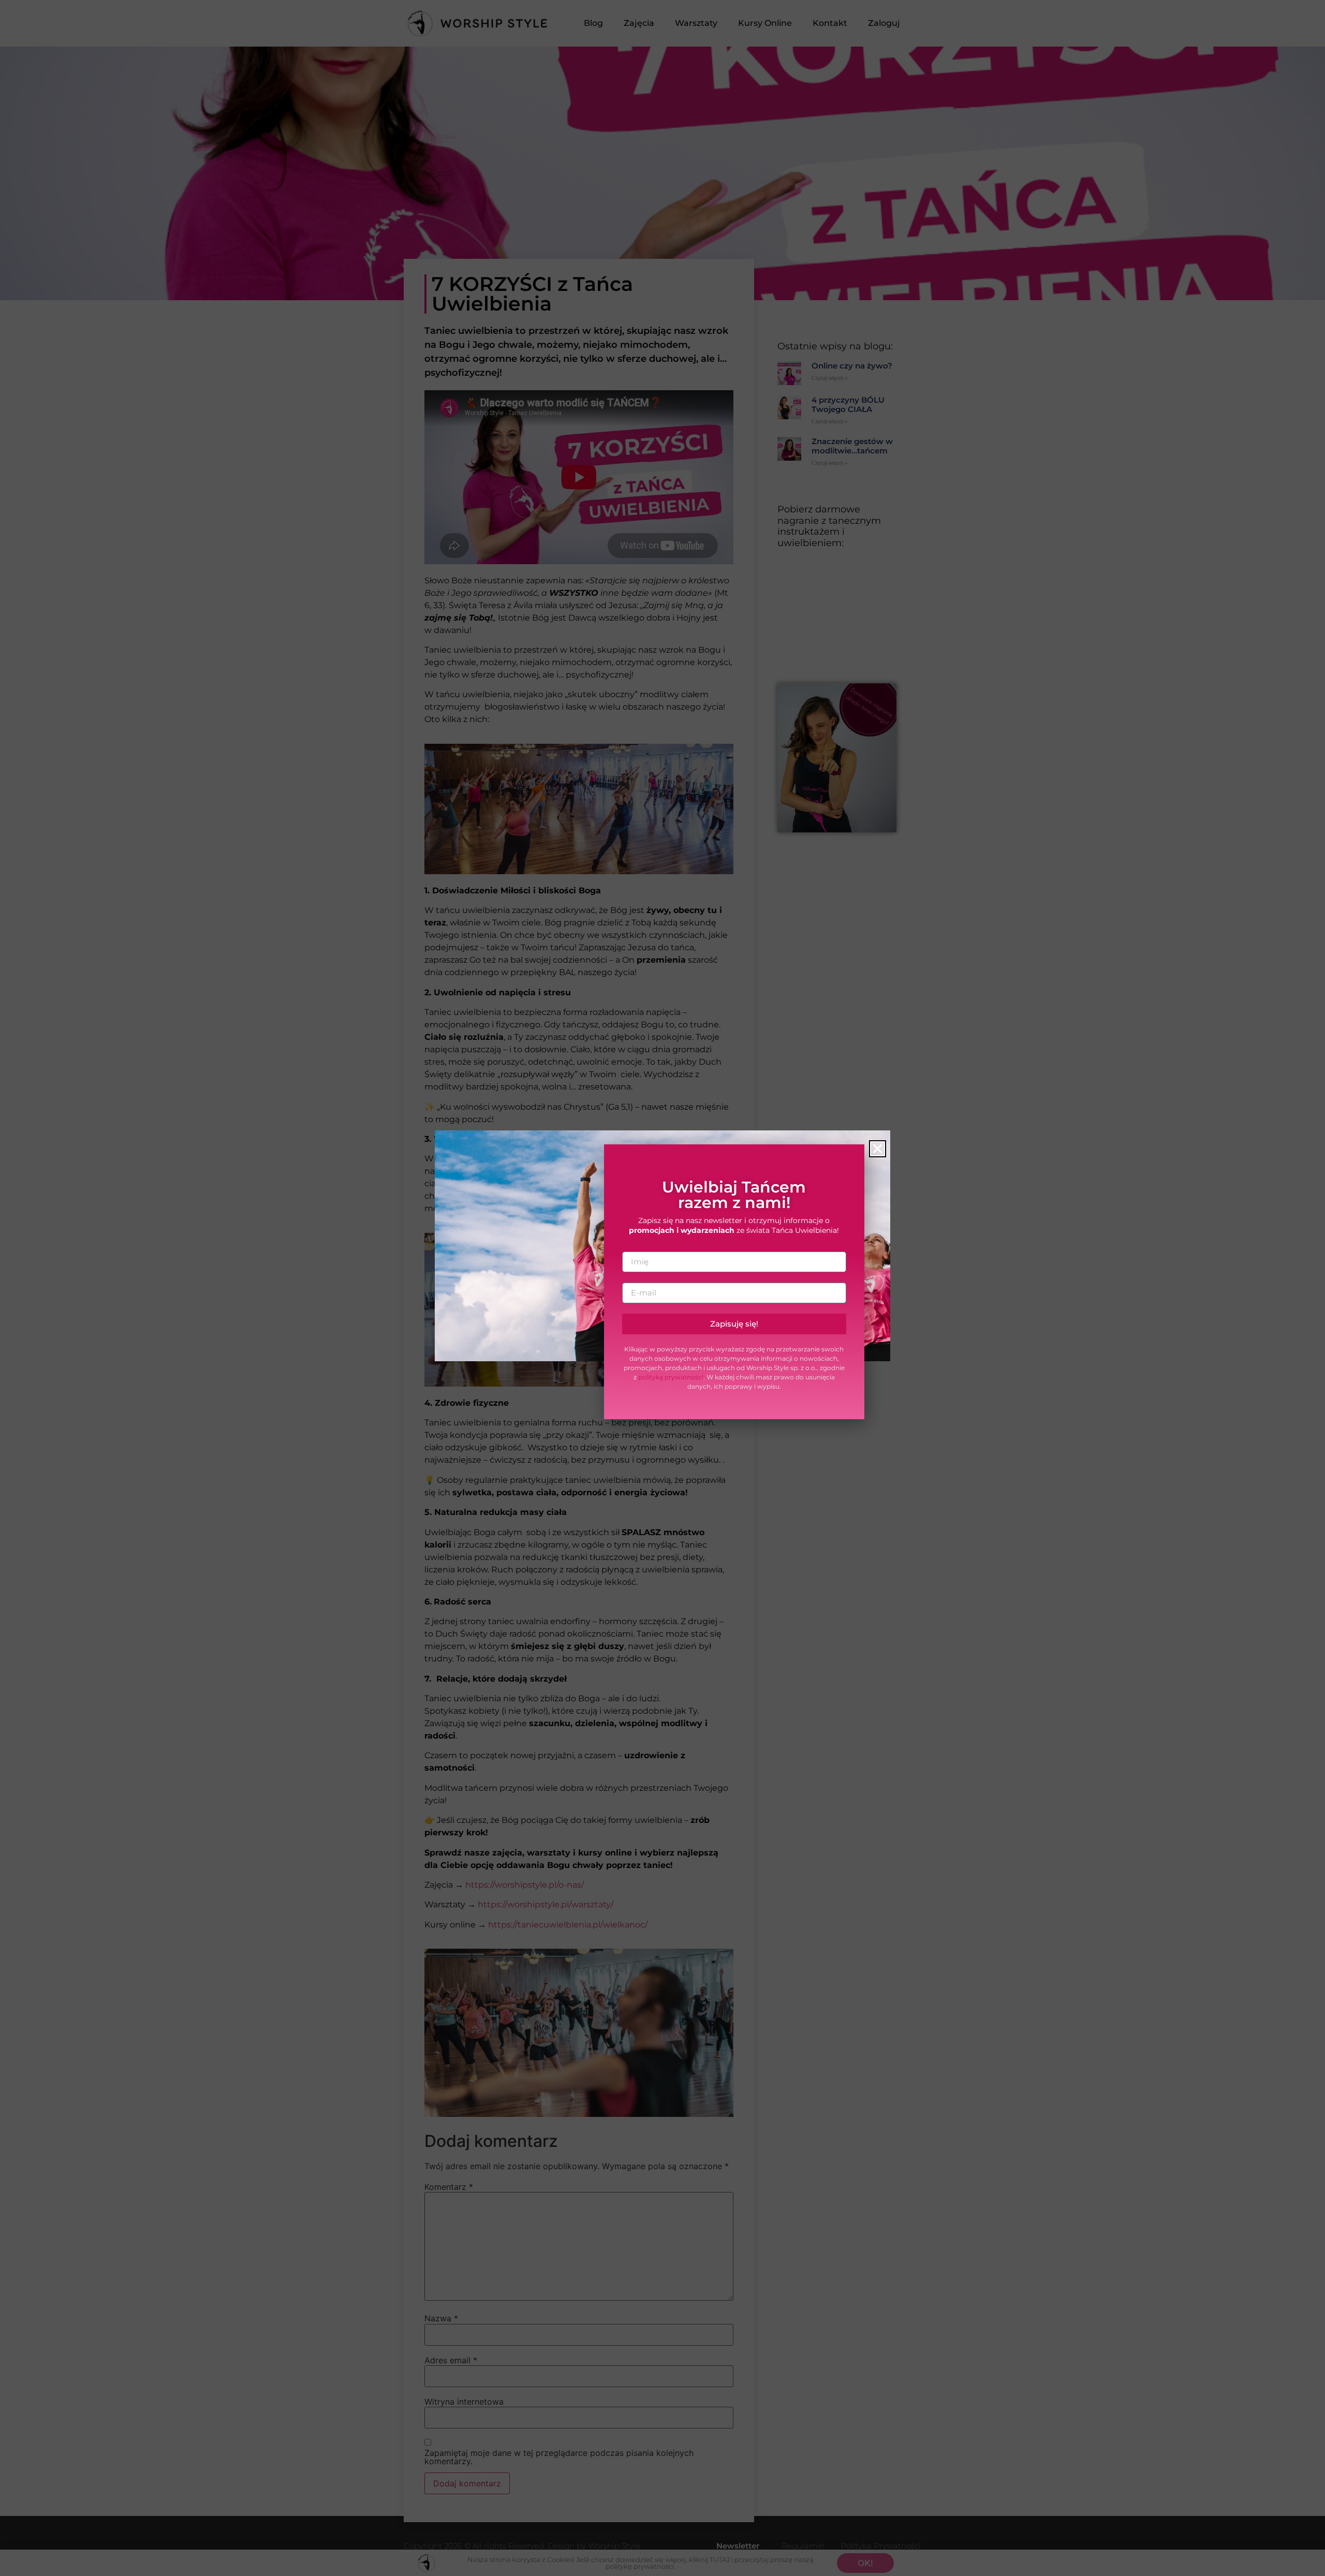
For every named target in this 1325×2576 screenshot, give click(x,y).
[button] (878, 1149)
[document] (662, 1288)
